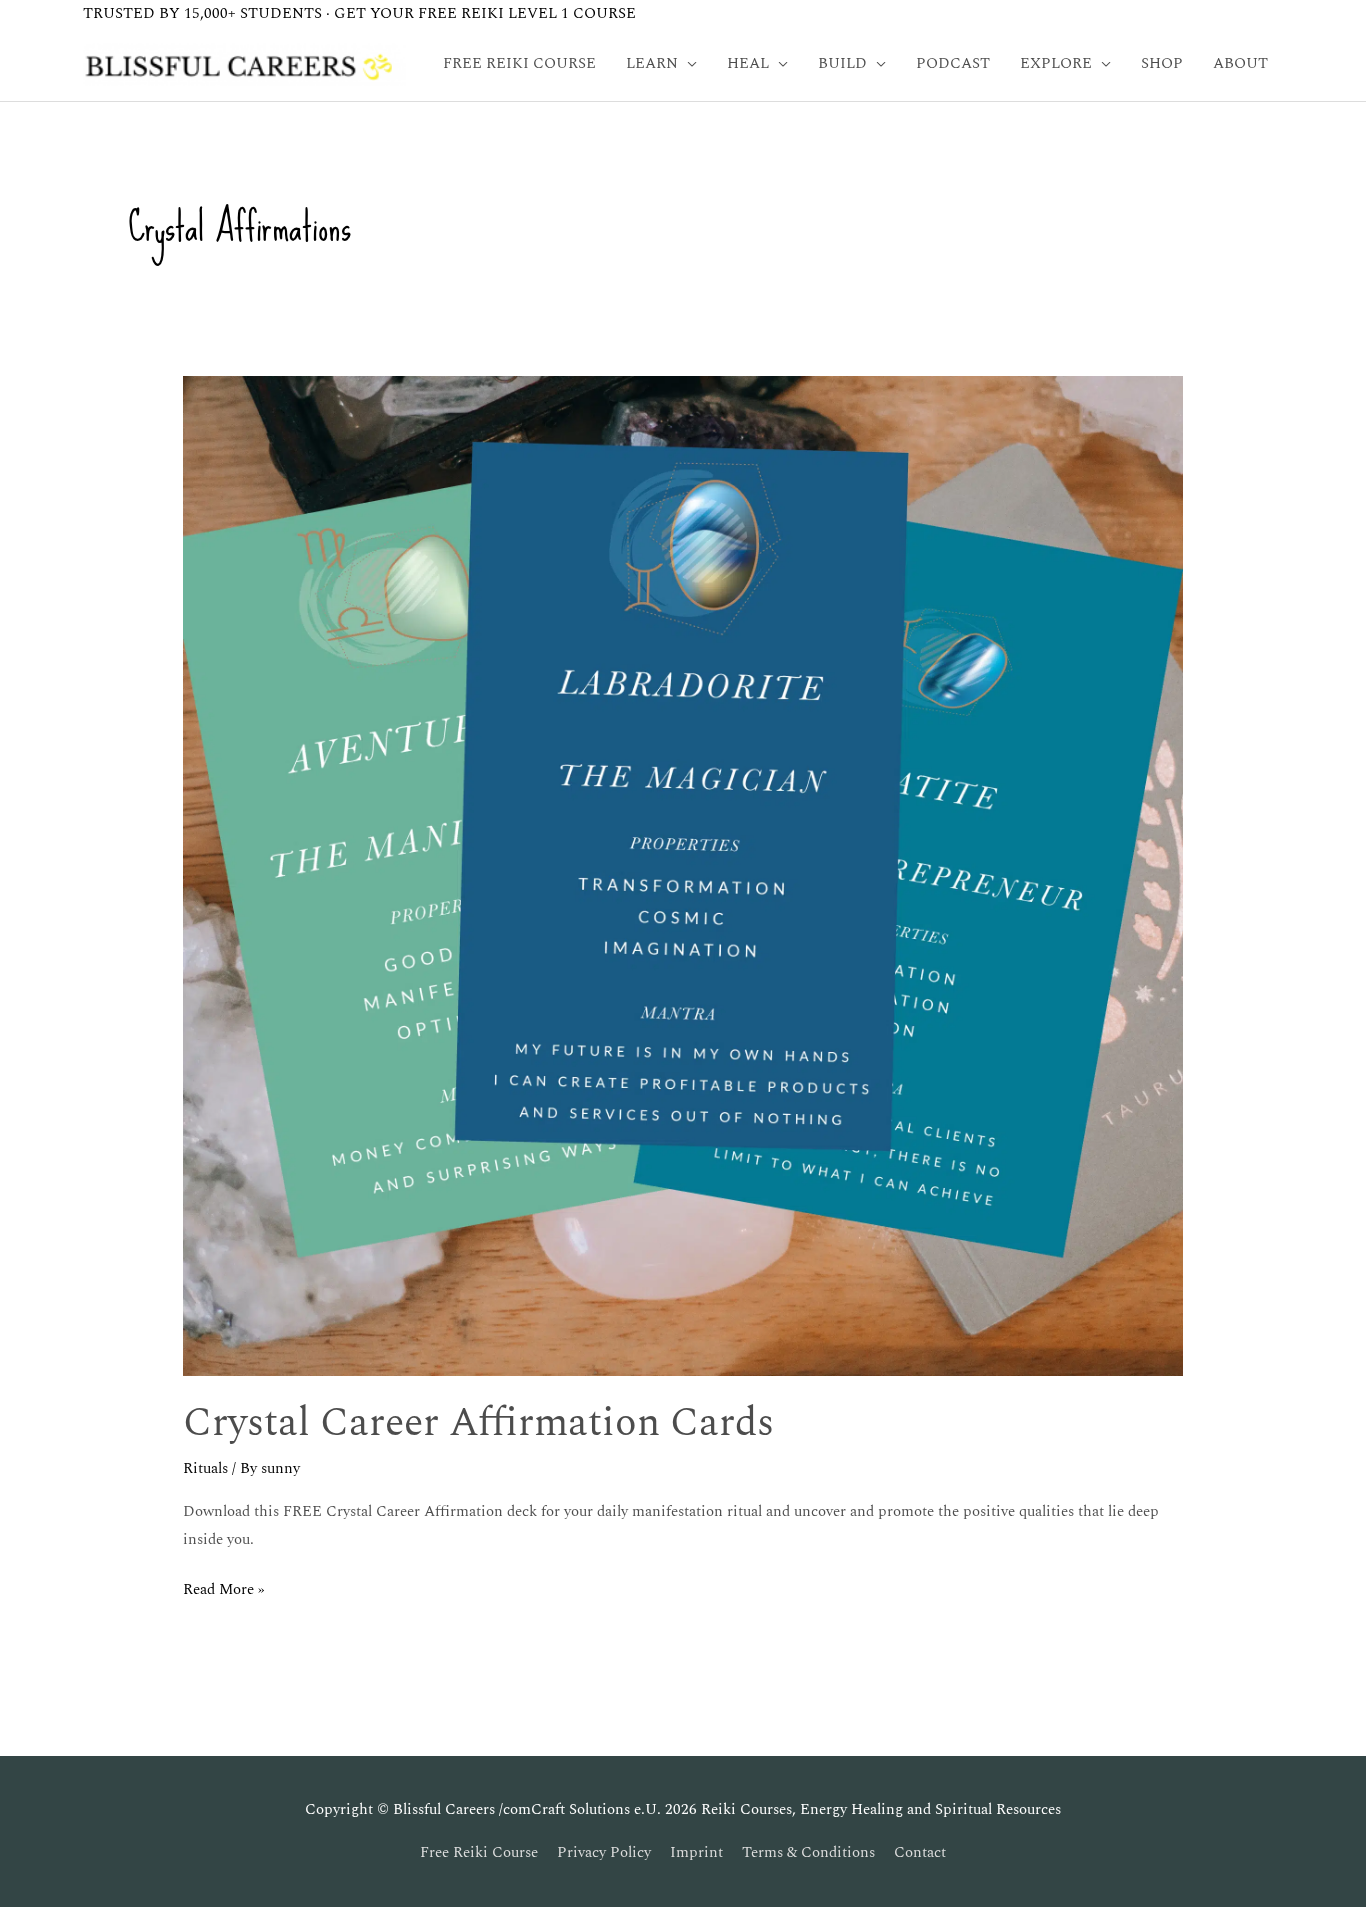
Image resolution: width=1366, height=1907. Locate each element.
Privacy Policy (604, 1852)
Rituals (205, 1468)
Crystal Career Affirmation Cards (478, 1423)
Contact (920, 1852)
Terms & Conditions (808, 1852)
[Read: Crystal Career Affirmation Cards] (683, 874)
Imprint (696, 1852)
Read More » (223, 1588)
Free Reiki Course (479, 1852)
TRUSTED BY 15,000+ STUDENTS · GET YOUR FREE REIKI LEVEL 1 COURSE (359, 13)
